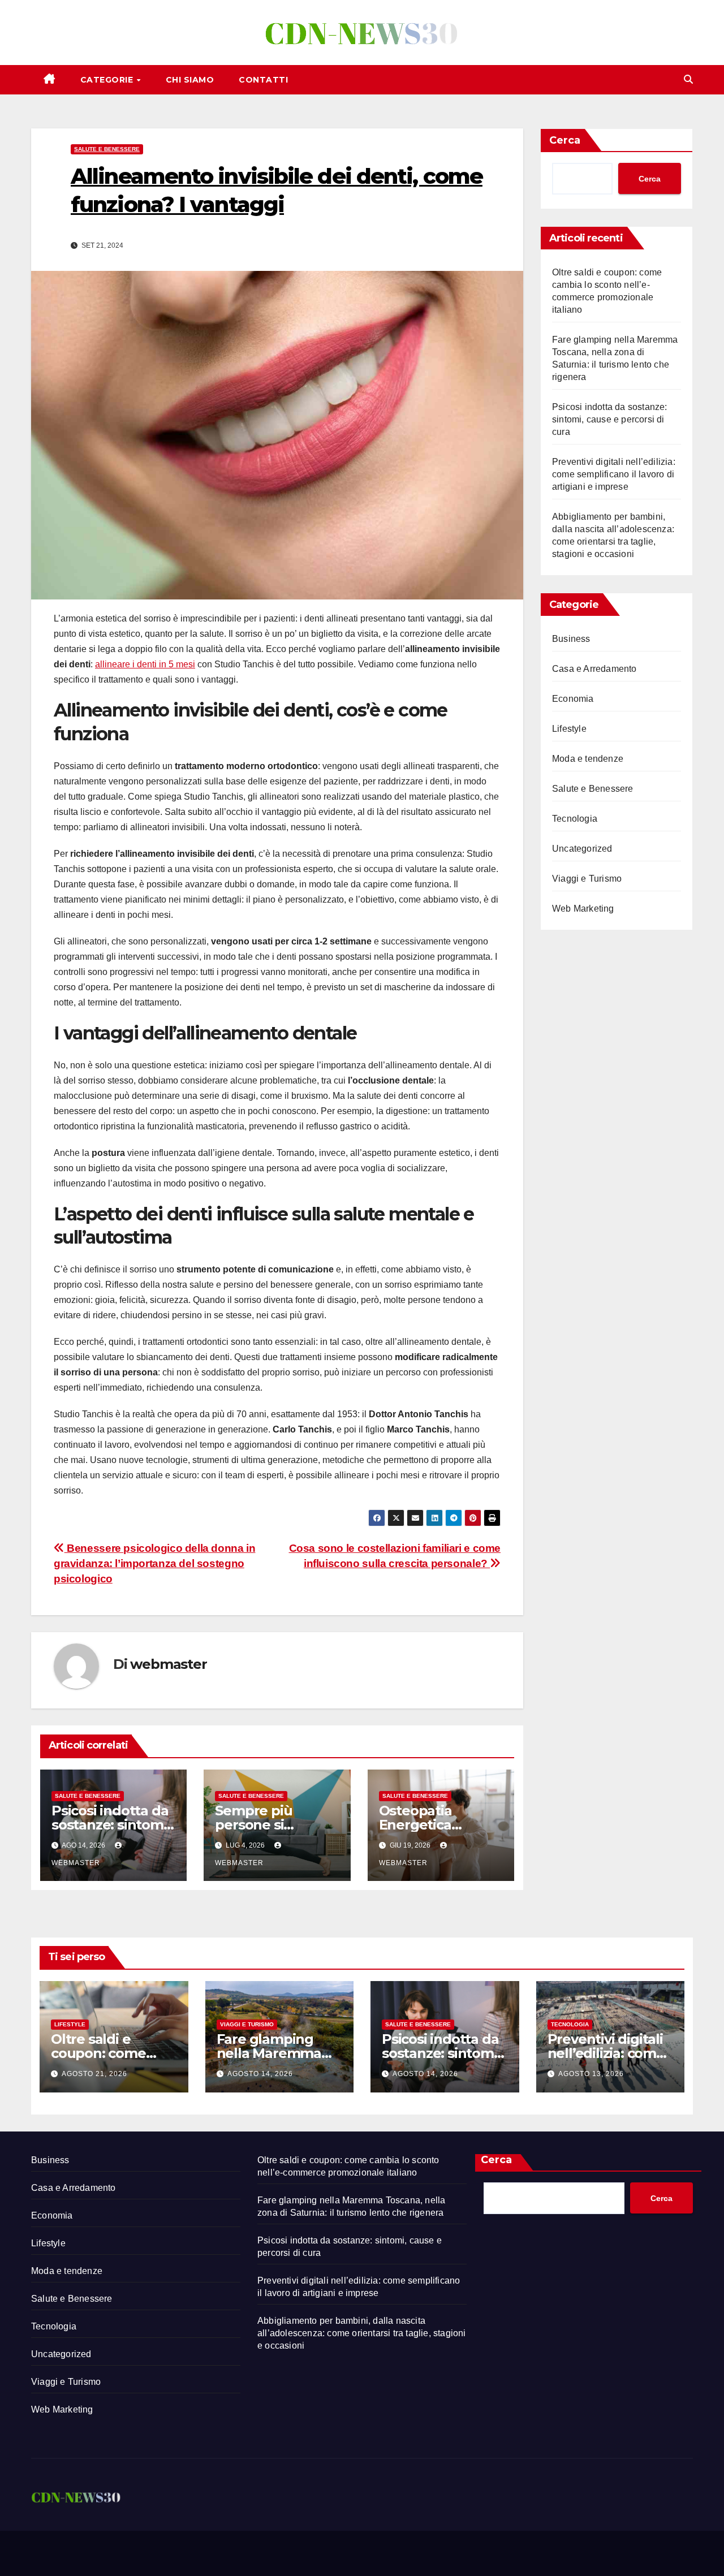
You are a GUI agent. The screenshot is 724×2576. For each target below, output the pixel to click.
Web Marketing (583, 909)
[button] (688, 79)
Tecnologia (575, 819)
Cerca (565, 140)
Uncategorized (582, 849)
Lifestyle (569, 729)
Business (571, 639)
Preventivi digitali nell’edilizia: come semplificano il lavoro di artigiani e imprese (614, 474)
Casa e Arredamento (594, 669)
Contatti (263, 80)
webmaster (168, 1664)
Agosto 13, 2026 (591, 2074)
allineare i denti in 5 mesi (145, 664)
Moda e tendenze (588, 759)
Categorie (108, 80)
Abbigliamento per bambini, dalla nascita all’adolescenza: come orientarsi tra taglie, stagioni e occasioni (362, 2333)
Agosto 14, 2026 (260, 2074)
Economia (573, 699)
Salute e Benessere (107, 149)
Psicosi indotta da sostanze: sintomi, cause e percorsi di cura (610, 419)
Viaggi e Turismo (587, 879)
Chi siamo (190, 80)
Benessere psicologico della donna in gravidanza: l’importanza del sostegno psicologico (154, 1563)
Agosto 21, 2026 (94, 2074)
